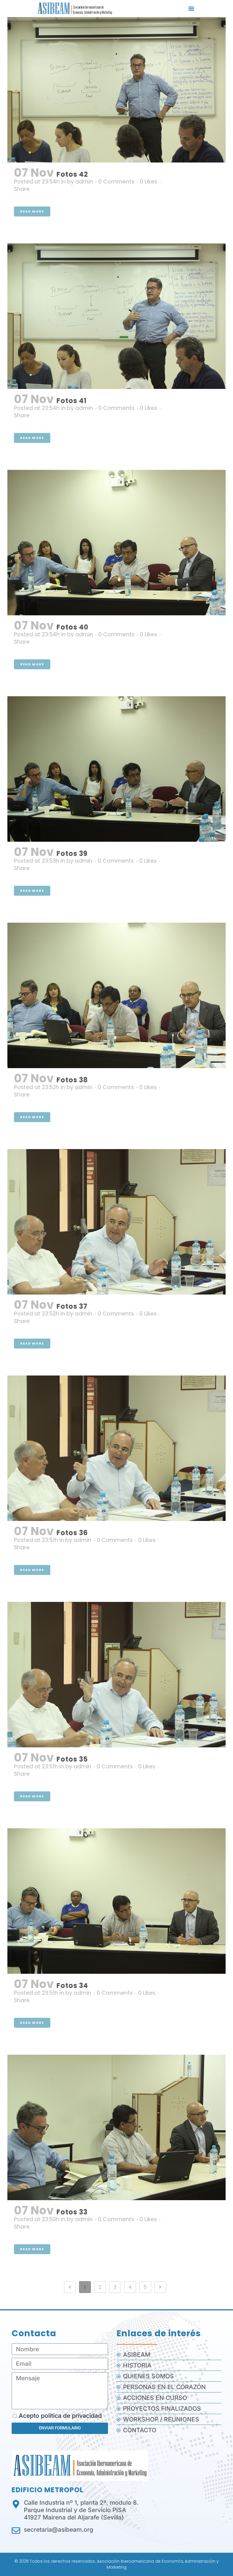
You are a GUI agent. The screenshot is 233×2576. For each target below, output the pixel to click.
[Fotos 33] (116, 2127)
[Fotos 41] (116, 316)
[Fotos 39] (116, 769)
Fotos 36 (72, 1533)
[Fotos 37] (116, 1222)
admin (84, 182)
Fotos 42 (72, 174)
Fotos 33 (72, 2212)
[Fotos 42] (116, 90)
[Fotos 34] (116, 1901)
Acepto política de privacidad (60, 2416)
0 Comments (116, 182)
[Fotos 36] (116, 1448)
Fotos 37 (72, 1306)
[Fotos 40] (116, 543)
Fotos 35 (72, 1759)
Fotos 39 (72, 854)
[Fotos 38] (116, 995)
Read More (32, 211)
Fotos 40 (72, 627)
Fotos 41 (72, 401)
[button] (191, 9)
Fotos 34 (72, 1986)
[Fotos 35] (116, 1675)
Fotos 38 (72, 1080)
